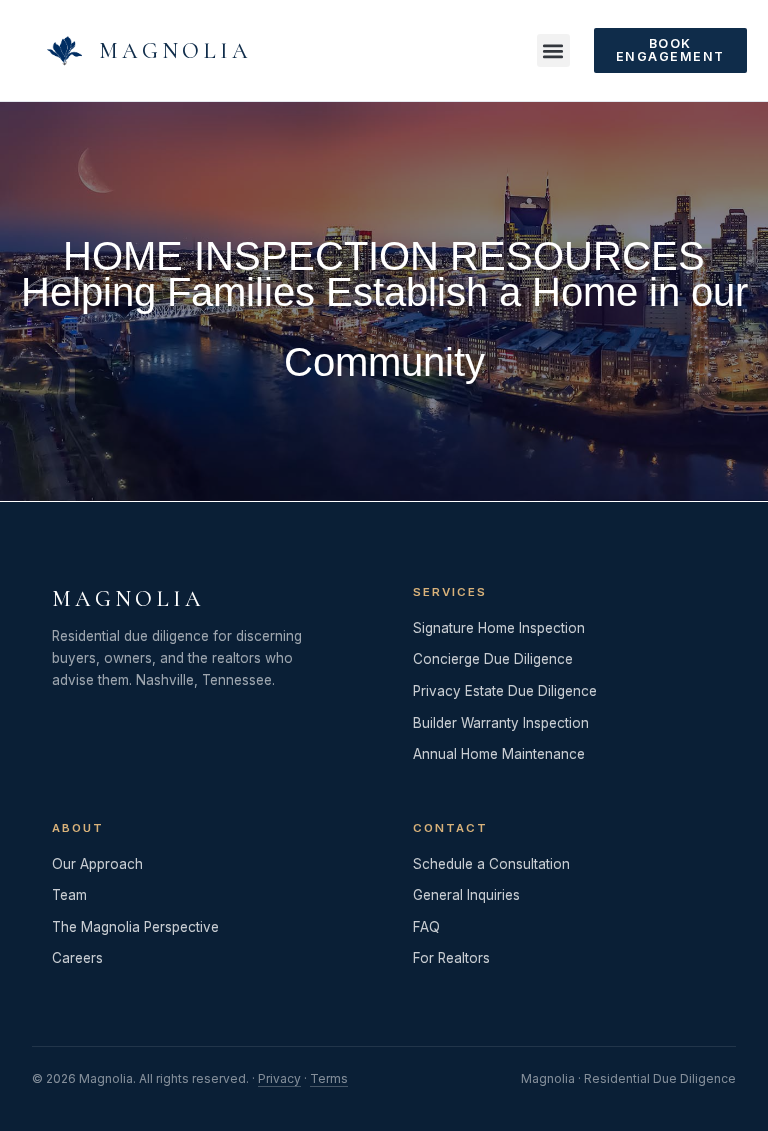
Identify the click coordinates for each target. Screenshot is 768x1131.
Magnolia (175, 51)
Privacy (279, 1078)
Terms (329, 1078)
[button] (553, 50)
